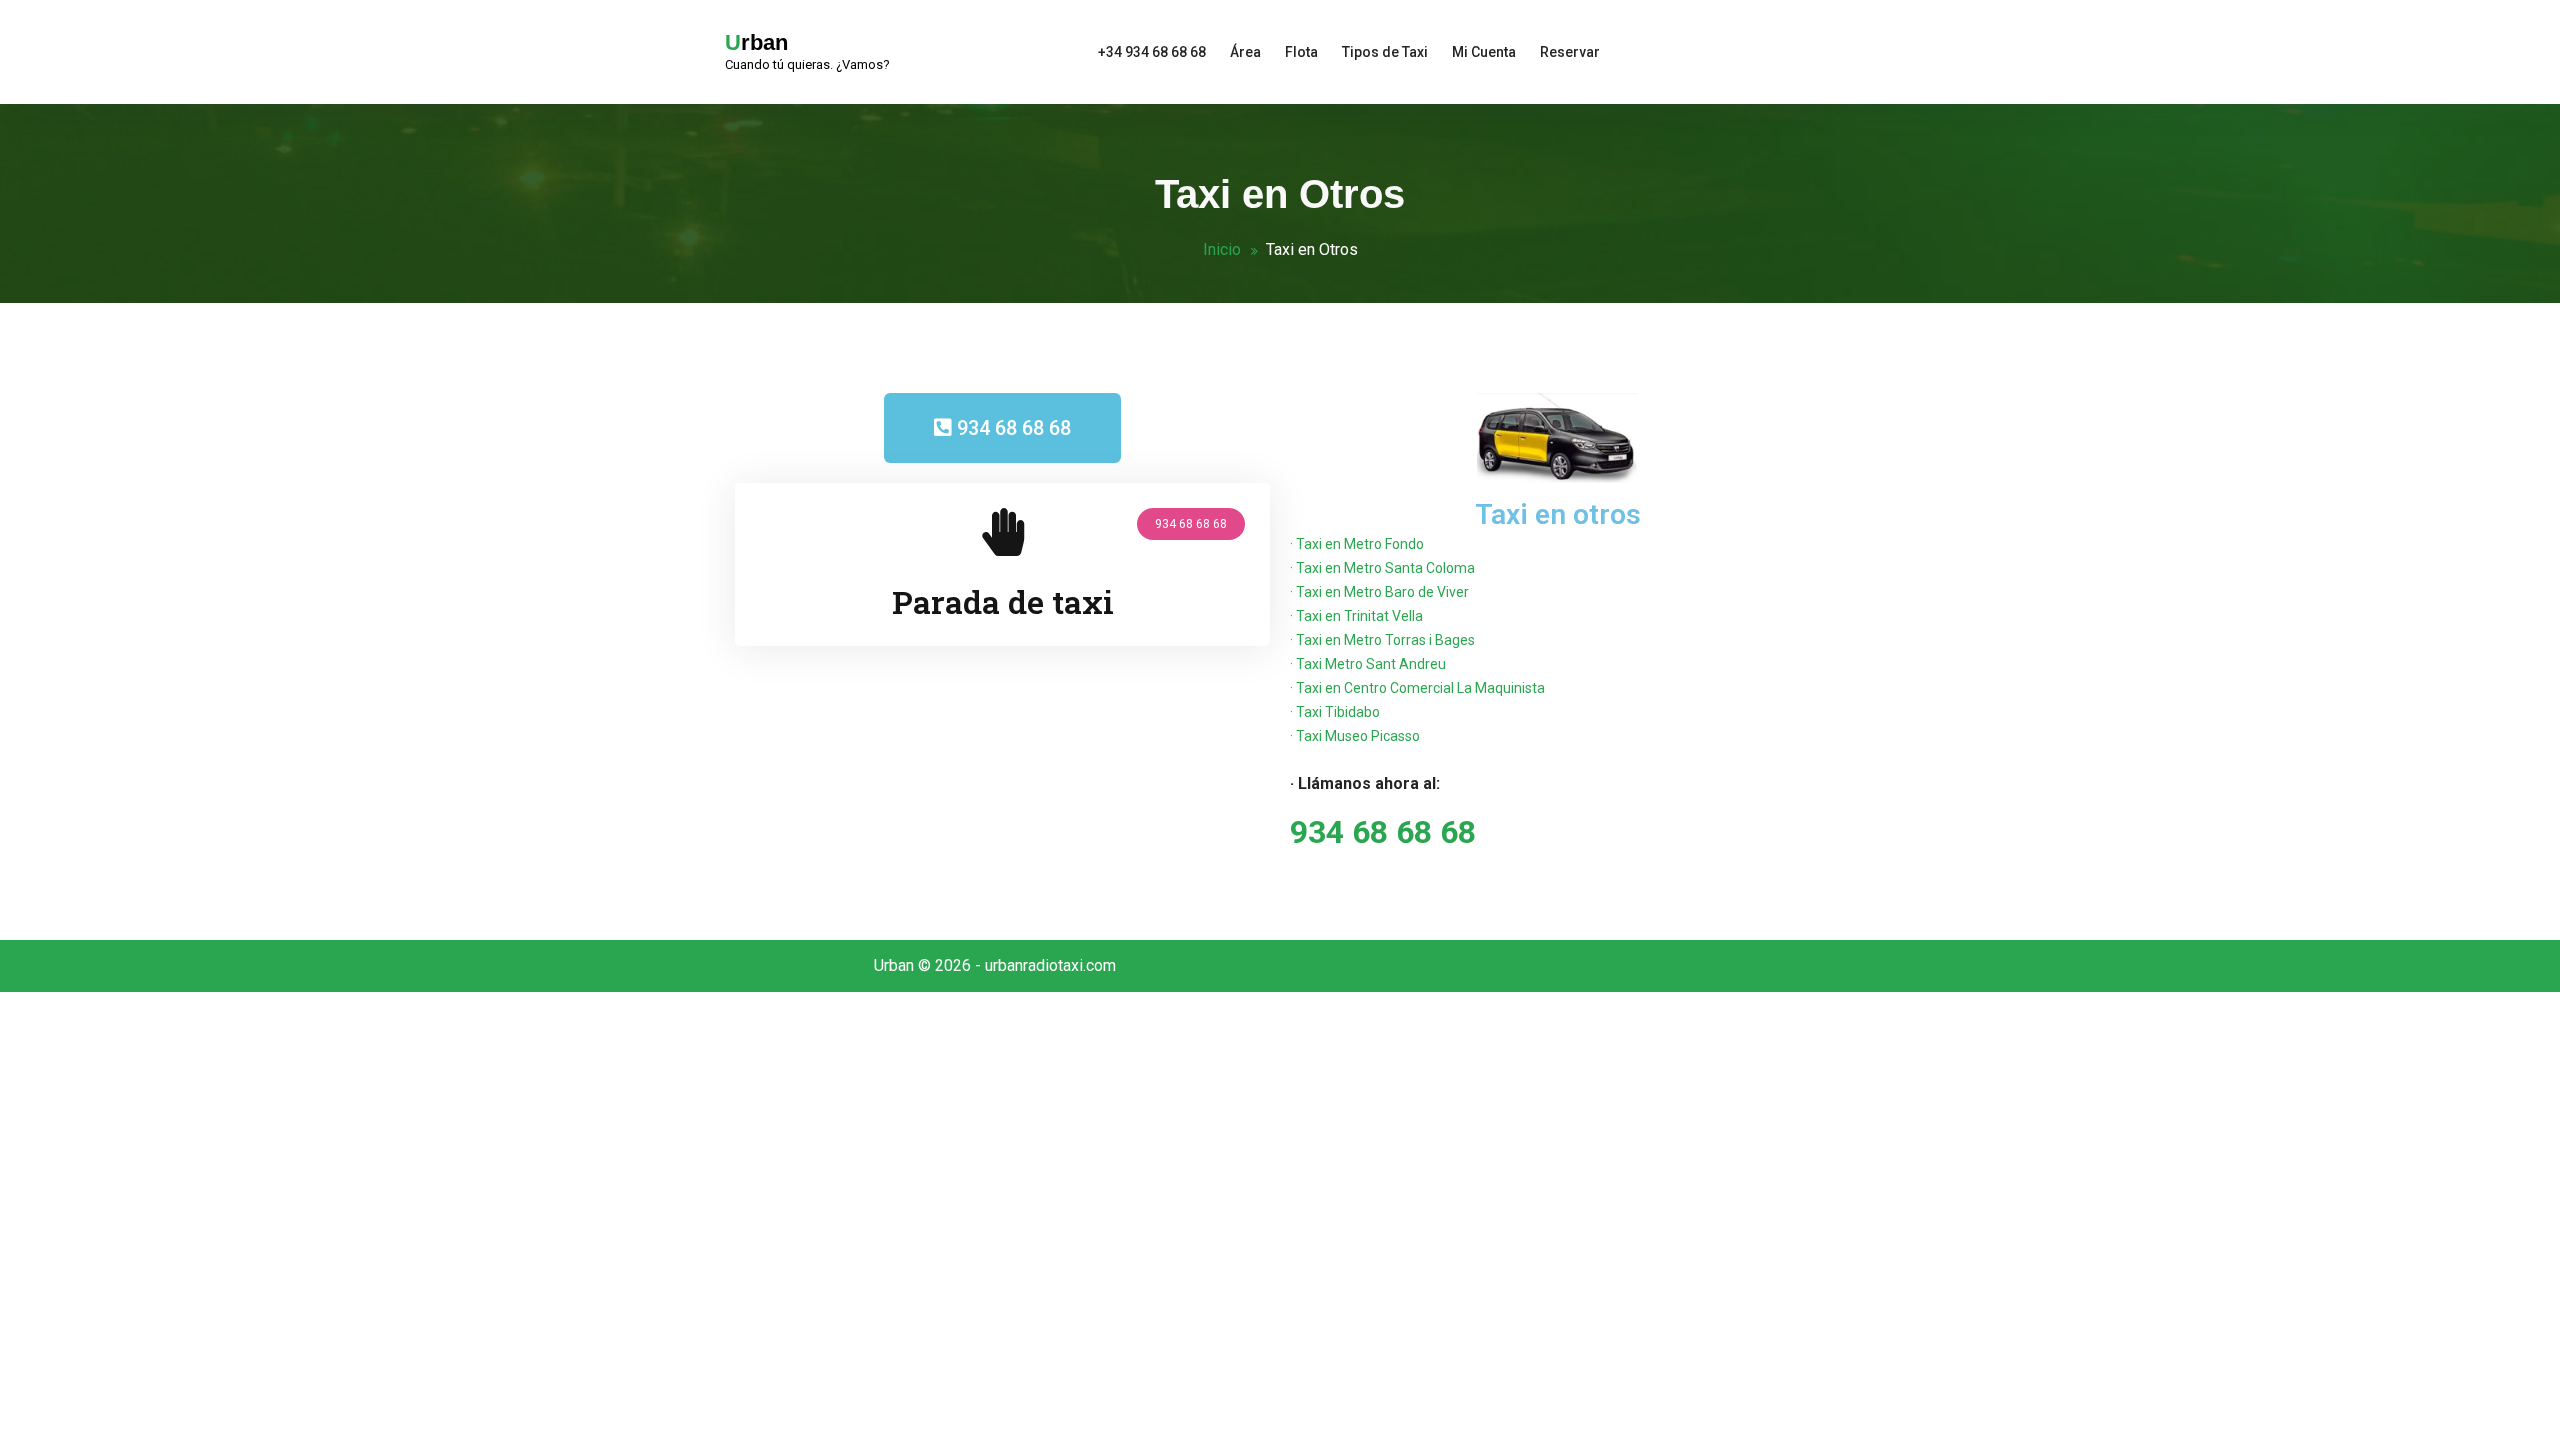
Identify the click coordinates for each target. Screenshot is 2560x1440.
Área (1245, 52)
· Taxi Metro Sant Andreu (1368, 664)
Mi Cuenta (1484, 52)
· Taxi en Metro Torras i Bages (1382, 640)
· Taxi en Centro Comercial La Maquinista (1417, 688)
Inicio (1222, 249)
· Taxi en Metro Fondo (1357, 544)
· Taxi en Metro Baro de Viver (1379, 592)
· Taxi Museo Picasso (1355, 736)
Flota (1301, 52)
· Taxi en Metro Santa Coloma (1382, 568)
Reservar (1570, 52)
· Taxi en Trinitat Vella (1356, 616)
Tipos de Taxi (1385, 52)
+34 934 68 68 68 (1152, 52)
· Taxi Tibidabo (1335, 712)
